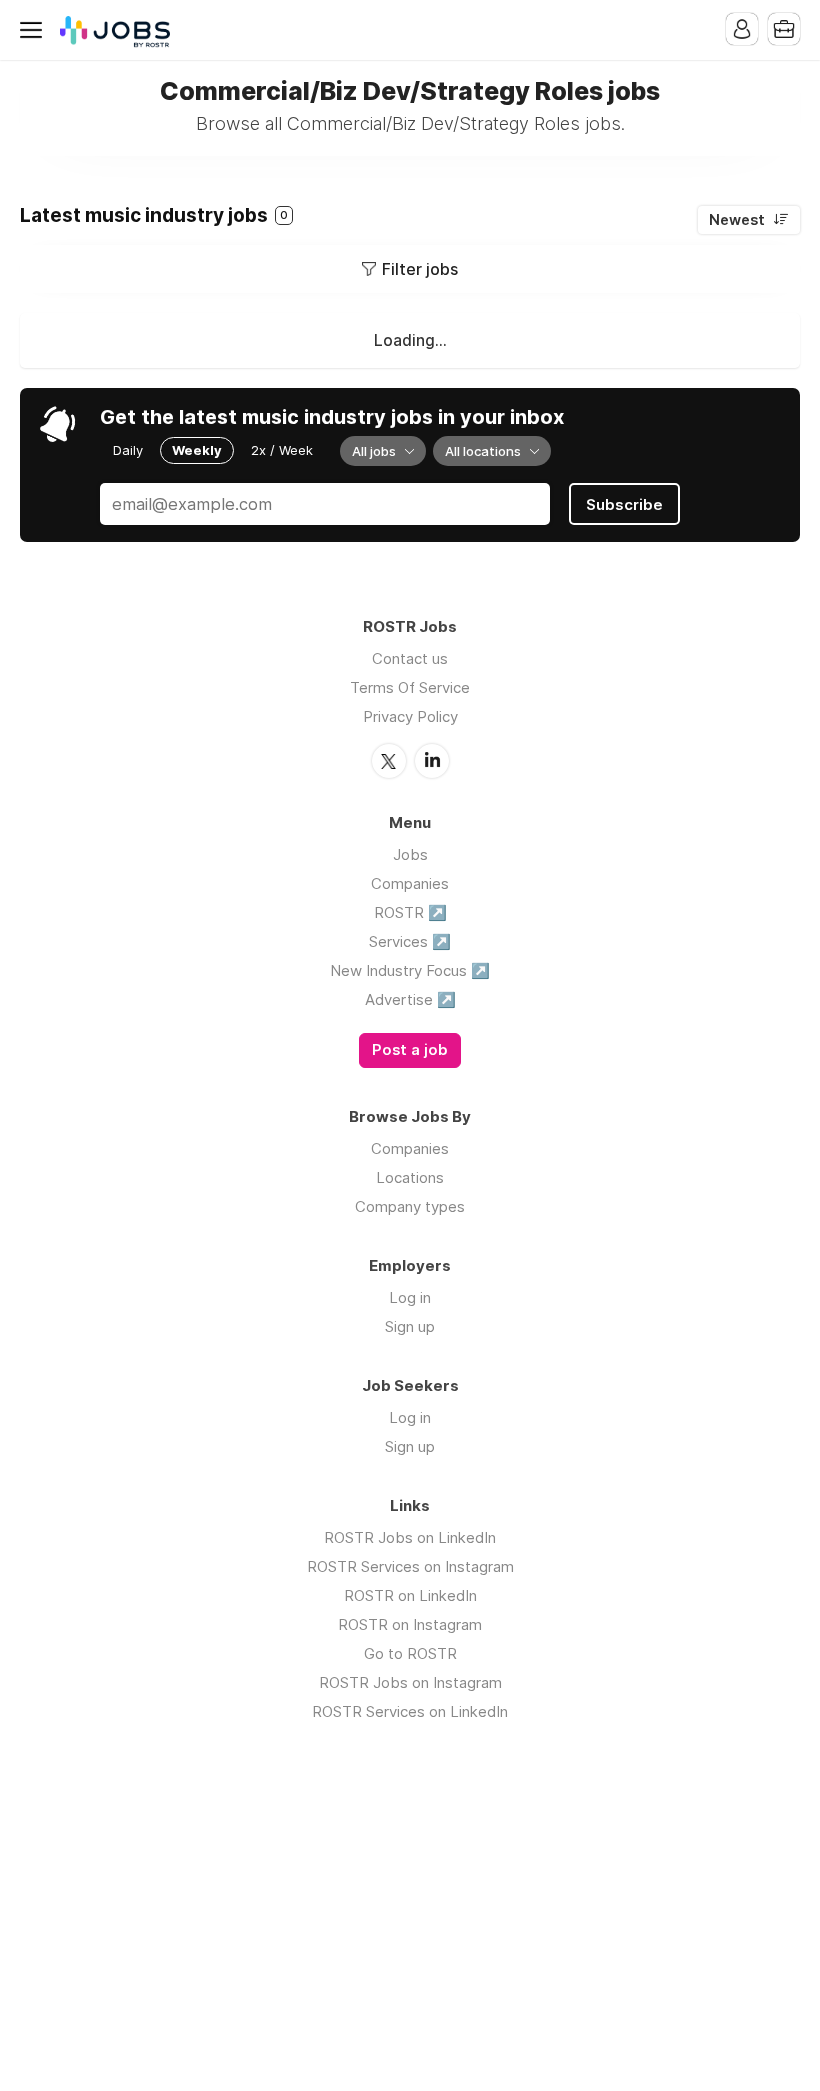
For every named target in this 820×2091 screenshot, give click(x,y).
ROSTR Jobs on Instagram (410, 1682)
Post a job (410, 1050)
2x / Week (282, 450)
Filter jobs (420, 269)
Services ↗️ (410, 941)
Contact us (410, 658)
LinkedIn (432, 761)
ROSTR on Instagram (410, 1624)
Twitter (389, 761)
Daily (128, 450)
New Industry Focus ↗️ (410, 970)
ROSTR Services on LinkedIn (410, 1711)
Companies (410, 883)
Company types (410, 1206)
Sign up (410, 1326)
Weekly (197, 450)
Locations (410, 1177)
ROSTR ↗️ (410, 912)
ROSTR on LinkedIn (410, 1595)
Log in (410, 1297)
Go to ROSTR (410, 1653)
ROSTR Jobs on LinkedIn (410, 1537)
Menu (35, 30)
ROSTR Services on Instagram (410, 1566)
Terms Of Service (410, 687)
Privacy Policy (410, 716)
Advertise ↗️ (410, 999)
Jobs (410, 854)
